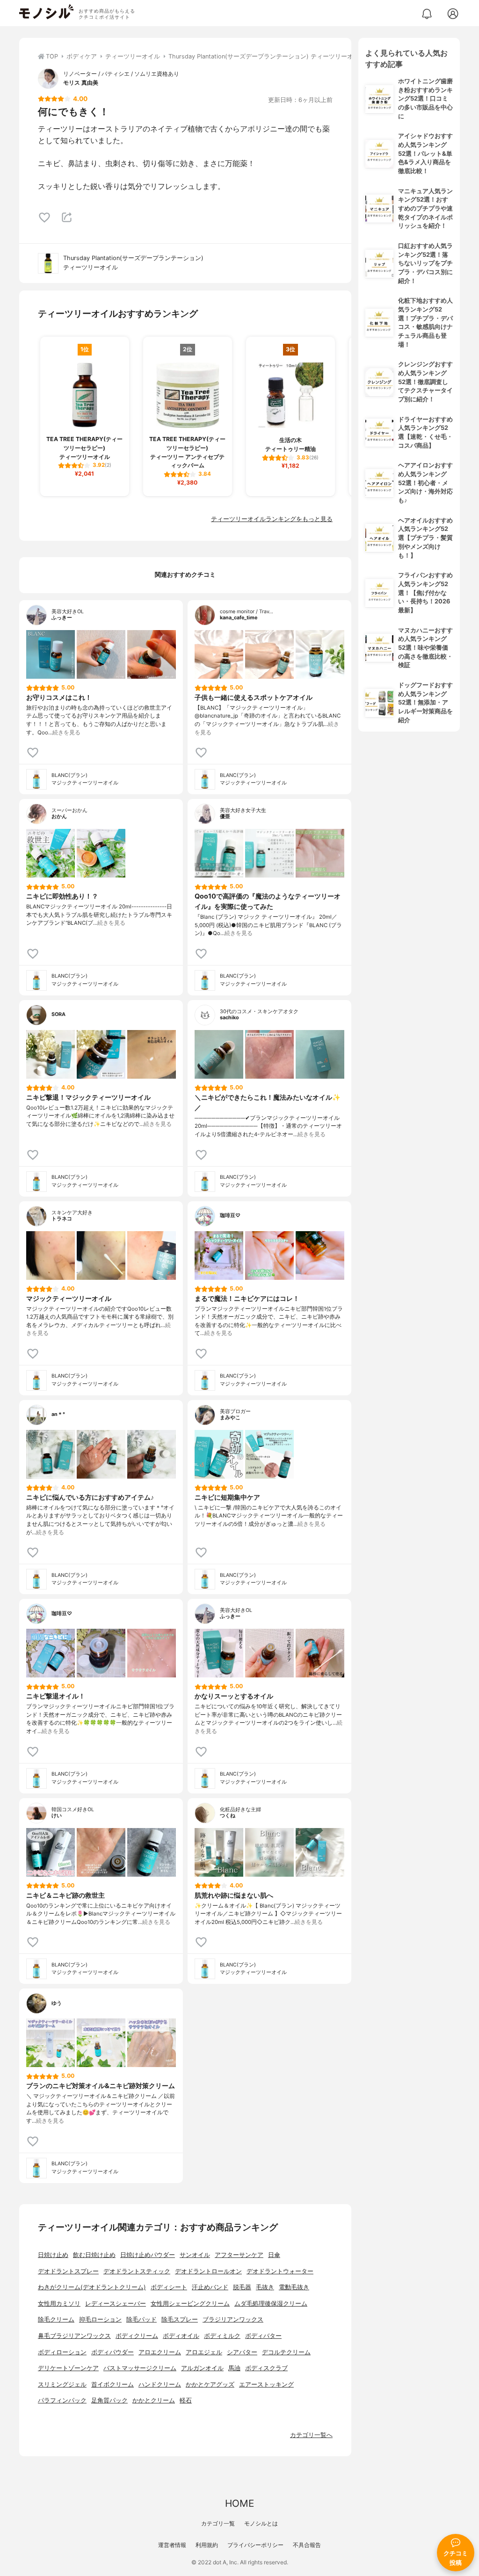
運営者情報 (172, 2545)
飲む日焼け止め (94, 2255)
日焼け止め (53, 2255)
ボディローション (62, 2352)
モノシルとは (261, 2523)
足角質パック (109, 2400)
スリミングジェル (62, 2384)
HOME (239, 2503)
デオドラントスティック (137, 2271)
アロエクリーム (160, 2352)
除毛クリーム (56, 2319)
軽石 (186, 2400)
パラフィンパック (62, 2400)
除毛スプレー (180, 2319)
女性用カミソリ (59, 2304)
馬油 (234, 2368)
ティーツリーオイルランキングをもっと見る (272, 519)
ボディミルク (222, 2336)
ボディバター (263, 2336)
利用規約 (207, 2545)
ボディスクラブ (266, 2368)
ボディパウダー (112, 2352)
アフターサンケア (239, 2255)
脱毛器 (242, 2287)
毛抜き (265, 2287)
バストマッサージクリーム (140, 2368)
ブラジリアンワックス (233, 2319)
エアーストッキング (266, 2384)
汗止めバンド (210, 2287)
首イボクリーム (112, 2384)
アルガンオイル (202, 2368)
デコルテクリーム (286, 2352)
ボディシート (169, 2287)
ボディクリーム (137, 2336)
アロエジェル (204, 2352)
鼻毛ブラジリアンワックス (74, 2336)
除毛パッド (142, 2319)
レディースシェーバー (116, 2304)
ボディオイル (181, 2336)
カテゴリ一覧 (218, 2523)
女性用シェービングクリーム (190, 2304)
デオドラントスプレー (68, 2271)
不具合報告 (307, 2545)
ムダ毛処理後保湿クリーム (271, 2304)
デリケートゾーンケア (68, 2368)
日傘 (274, 2255)
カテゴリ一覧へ (311, 2435)
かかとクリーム (154, 2400)
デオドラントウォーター (280, 2271)
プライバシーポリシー (255, 2545)
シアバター (242, 2352)
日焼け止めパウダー (148, 2255)
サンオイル (195, 2255)
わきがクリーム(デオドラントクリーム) (92, 2287)
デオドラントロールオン (208, 2271)
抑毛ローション (100, 2319)
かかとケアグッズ (210, 2384)
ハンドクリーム (160, 2384)
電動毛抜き (294, 2287)
